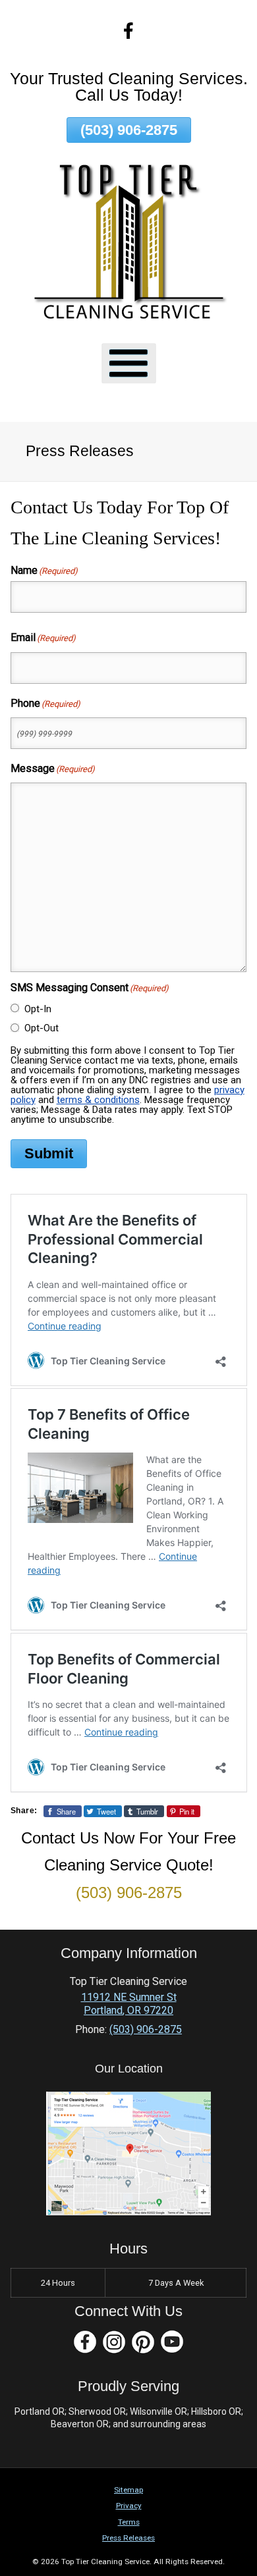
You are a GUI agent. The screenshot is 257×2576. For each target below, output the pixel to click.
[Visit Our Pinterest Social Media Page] (143, 2342)
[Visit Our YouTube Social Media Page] (172, 2342)
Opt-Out (42, 1028)
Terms (129, 2522)
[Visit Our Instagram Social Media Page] (114, 2342)
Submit (49, 1153)
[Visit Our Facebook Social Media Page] (85, 2342)
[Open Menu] (129, 364)
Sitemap (128, 2490)
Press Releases (128, 2538)
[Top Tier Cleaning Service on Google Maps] (128, 2212)
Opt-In (38, 1009)
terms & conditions (98, 1100)
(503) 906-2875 (129, 130)
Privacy (129, 2506)
